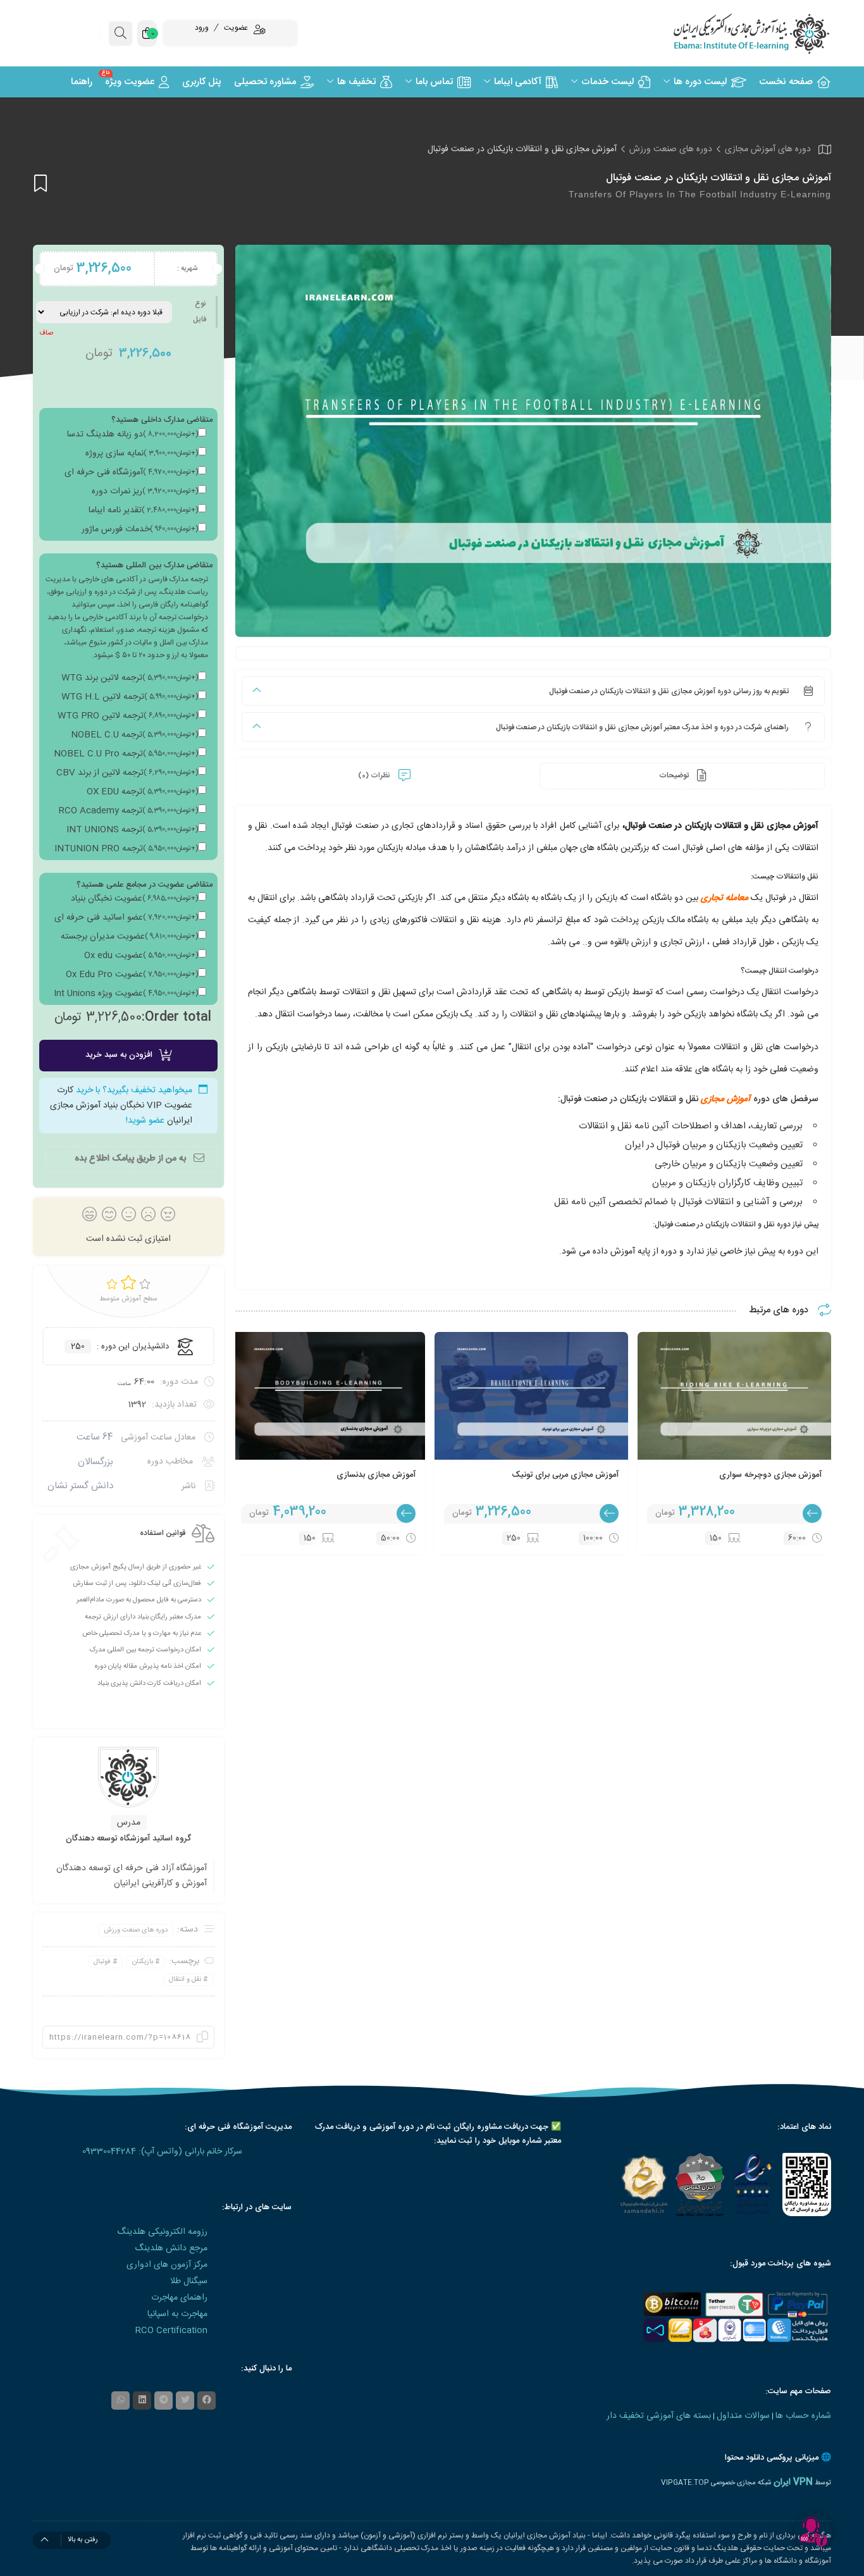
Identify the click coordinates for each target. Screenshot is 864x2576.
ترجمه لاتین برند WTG (130, 678)
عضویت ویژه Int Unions (126, 994)
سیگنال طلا (189, 2281)
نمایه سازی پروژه (142, 453)
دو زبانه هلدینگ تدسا (133, 434)
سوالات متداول (743, 2416)
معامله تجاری (725, 898)
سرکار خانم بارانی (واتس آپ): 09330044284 (162, 2152)
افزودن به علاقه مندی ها (40, 183)
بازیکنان (143, 1962)
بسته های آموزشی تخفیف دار (659, 2416)
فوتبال (102, 1962)
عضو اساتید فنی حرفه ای (126, 918)
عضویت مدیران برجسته (129, 937)
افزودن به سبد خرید (119, 1055)
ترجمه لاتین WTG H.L (130, 697)
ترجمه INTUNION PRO (126, 849)
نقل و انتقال (185, 1980)
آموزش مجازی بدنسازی (376, 1475)
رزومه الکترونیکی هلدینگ (162, 2232)
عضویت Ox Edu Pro (132, 975)
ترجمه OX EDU (142, 792)
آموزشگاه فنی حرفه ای (131, 472)
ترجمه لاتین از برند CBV (127, 773)
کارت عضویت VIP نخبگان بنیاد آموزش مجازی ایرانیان (121, 1106)
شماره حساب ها (803, 2416)
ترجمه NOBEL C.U (134, 735)
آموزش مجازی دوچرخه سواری (770, 1475)
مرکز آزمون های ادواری (167, 2265)
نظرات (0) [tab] (375, 775)
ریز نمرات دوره (145, 491)
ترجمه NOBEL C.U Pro (126, 754)
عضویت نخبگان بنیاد (134, 899)
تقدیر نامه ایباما (143, 510)
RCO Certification (171, 2331)
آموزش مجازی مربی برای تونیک (565, 1475)
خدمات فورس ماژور (140, 529)
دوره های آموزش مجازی (768, 149)
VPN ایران (793, 2482)
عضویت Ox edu (141, 956)
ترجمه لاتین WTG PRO (128, 716)
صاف (46, 333)
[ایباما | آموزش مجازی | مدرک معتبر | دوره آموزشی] (736, 33)
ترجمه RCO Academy (128, 811)
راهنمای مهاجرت (179, 2298)
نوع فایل (200, 311)
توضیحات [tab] (675, 775)
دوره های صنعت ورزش (671, 149)
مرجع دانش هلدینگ (171, 2248)
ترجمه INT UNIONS (132, 830)
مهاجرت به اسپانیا (177, 2314)
